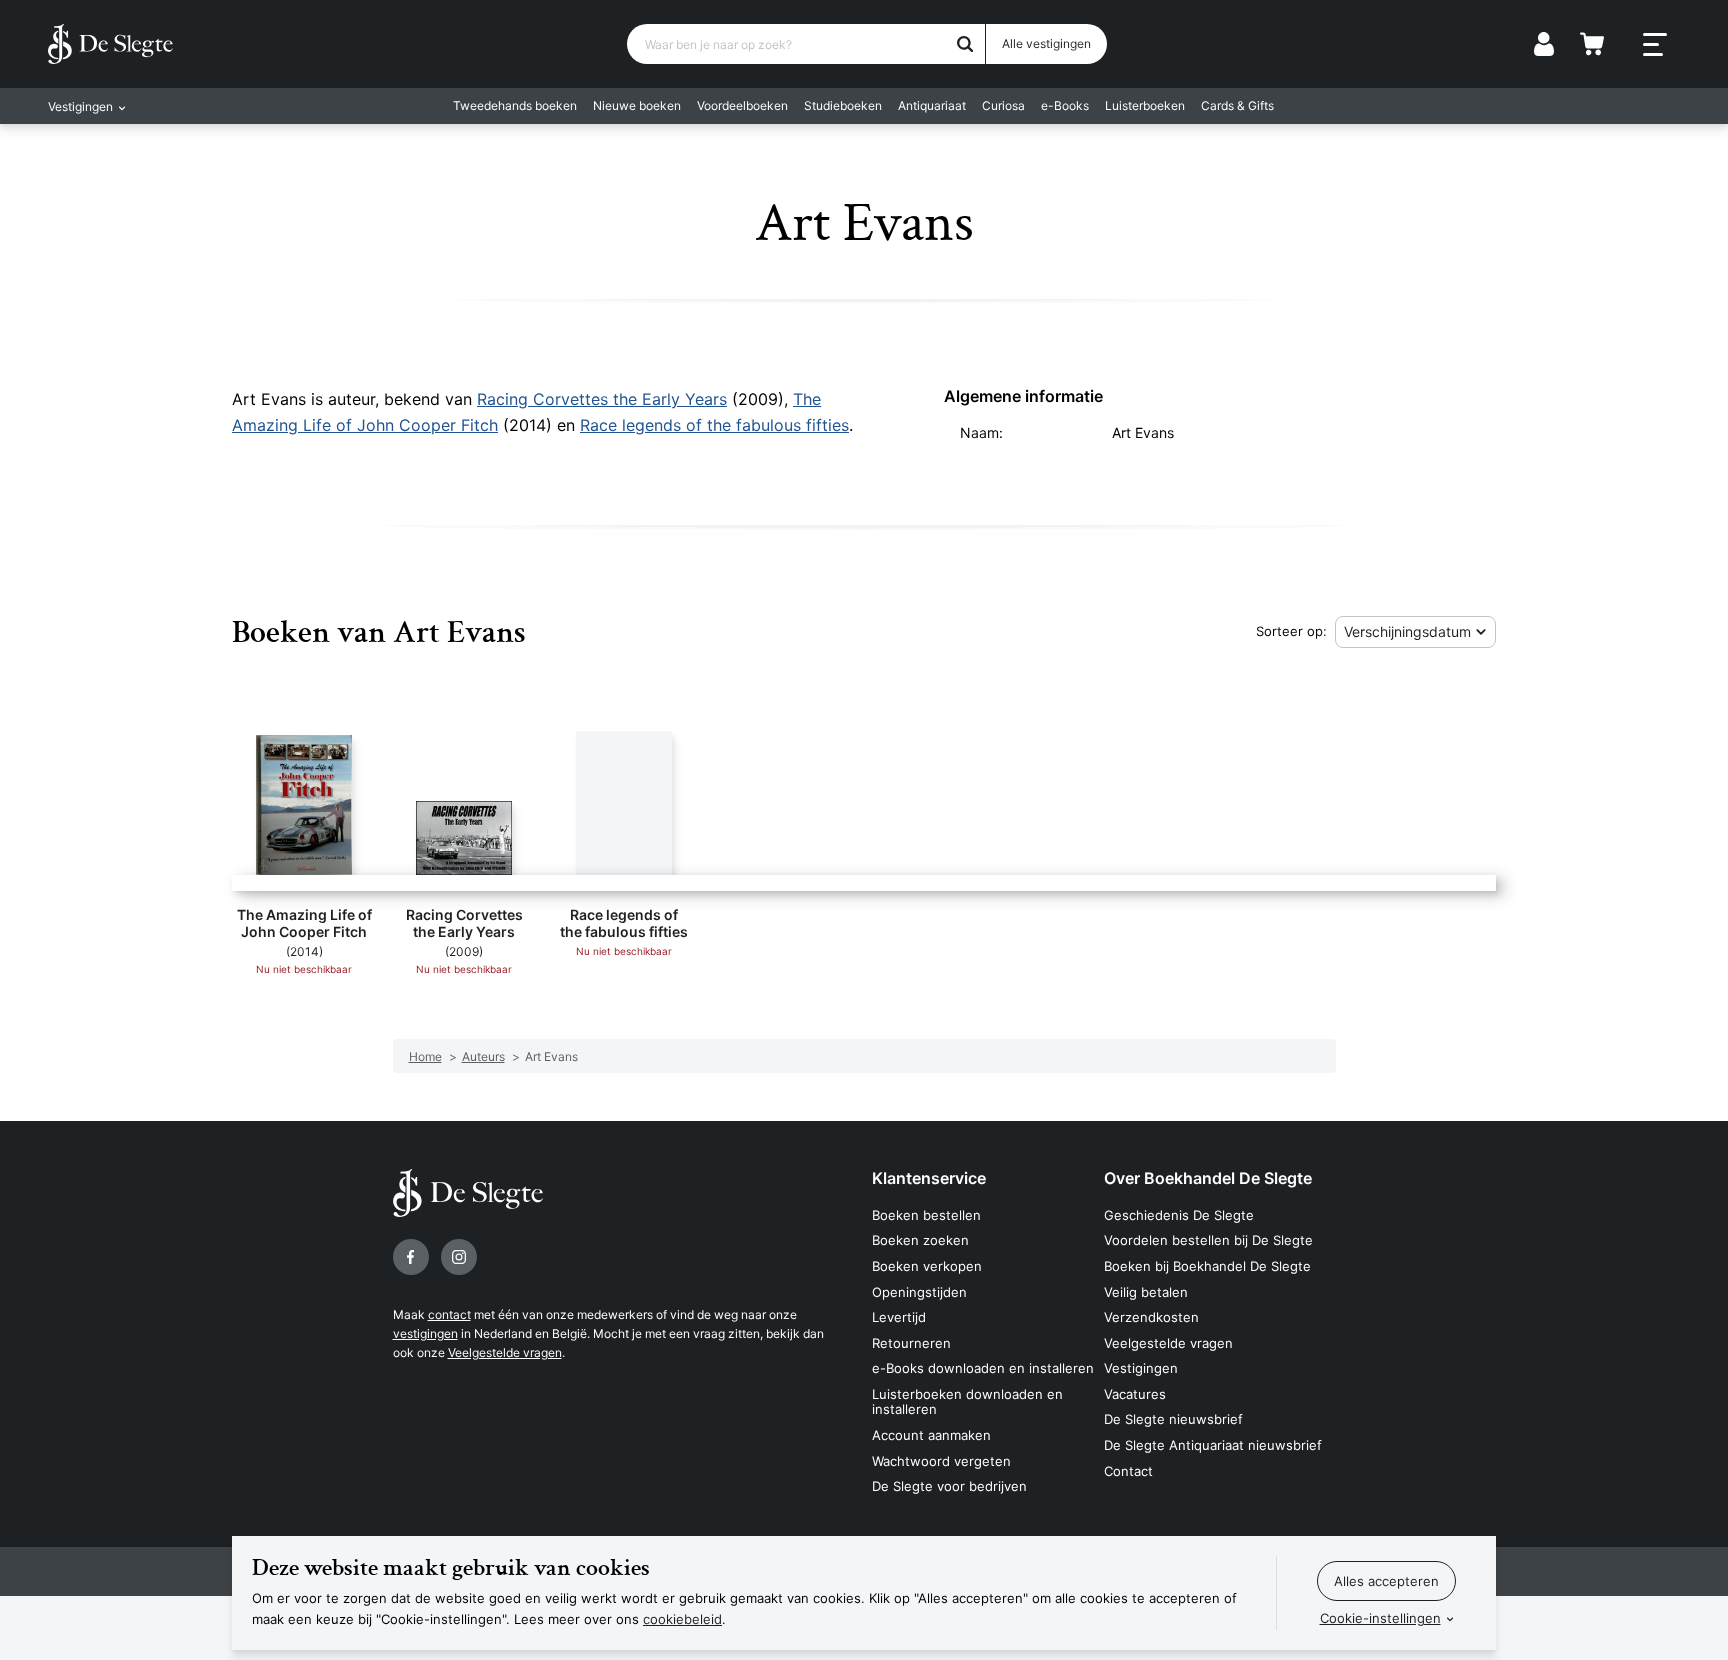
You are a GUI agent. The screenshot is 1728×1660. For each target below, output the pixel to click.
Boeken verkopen (927, 1266)
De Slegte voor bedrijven (949, 1486)
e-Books (1065, 105)
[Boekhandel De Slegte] (110, 44)
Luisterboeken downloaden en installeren (967, 1402)
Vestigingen (1141, 1368)
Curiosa (1003, 105)
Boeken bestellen (926, 1215)
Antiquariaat (932, 105)
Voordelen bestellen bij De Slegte (1208, 1240)
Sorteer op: (1291, 631)
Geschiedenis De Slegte (1179, 1215)
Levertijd (899, 1317)
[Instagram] (459, 1257)
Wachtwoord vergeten (941, 1461)
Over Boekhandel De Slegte (1208, 1178)
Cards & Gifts (1237, 105)
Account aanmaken (931, 1435)
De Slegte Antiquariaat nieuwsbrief (1213, 1445)
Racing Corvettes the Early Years (602, 399)
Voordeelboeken (742, 105)
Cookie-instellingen (1380, 1618)
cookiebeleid (682, 1619)
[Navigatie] (1655, 45)
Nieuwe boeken (637, 105)
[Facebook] (411, 1257)
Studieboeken (843, 105)
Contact (1128, 1471)
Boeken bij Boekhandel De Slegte (1207, 1266)
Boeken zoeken (920, 1240)
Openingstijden (919, 1292)
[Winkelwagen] (1592, 44)
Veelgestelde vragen (505, 1352)
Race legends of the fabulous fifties (714, 425)
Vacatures (1135, 1394)
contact (449, 1314)
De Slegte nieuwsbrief (1173, 1419)
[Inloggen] (1544, 44)
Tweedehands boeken (515, 105)
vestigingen (425, 1333)
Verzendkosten (1151, 1317)
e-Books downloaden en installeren (983, 1368)
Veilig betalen (1146, 1292)
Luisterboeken (1145, 105)
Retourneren (911, 1343)
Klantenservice (929, 1178)
